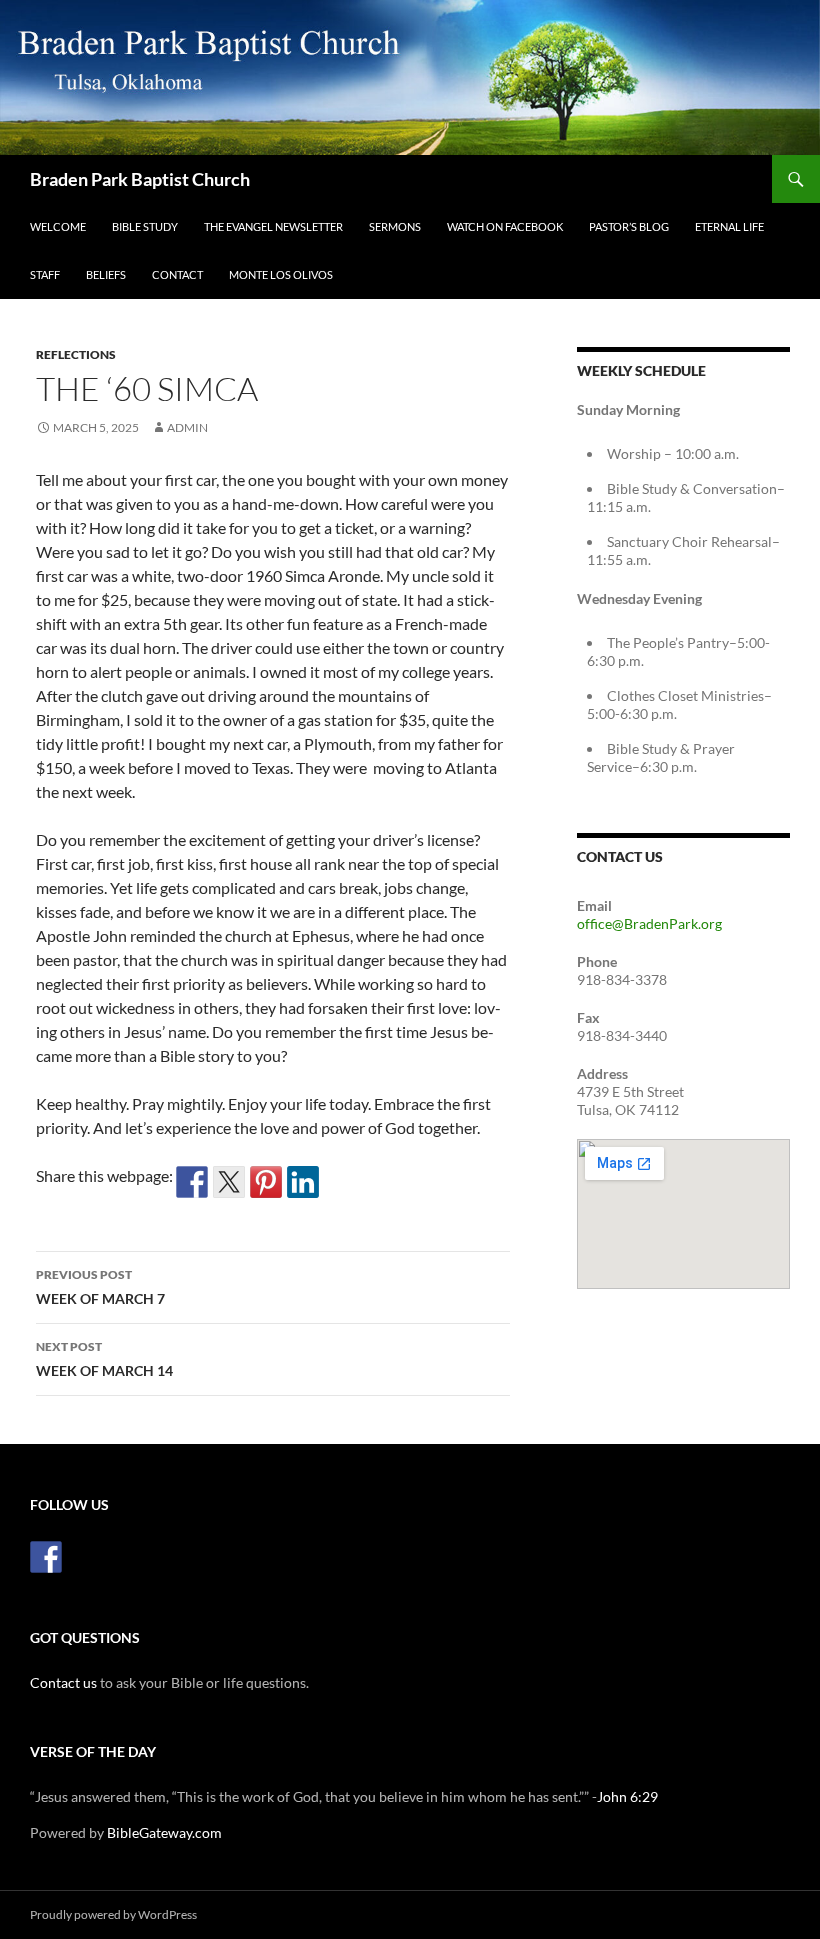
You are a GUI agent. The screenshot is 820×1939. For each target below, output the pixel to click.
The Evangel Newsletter (273, 226)
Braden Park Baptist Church (140, 179)
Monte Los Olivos (281, 274)
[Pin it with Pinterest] (266, 1182)
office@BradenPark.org (649, 923)
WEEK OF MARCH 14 (104, 1359)
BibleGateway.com (164, 1832)
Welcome (58, 226)
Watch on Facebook (505, 226)
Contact (177, 274)
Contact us (63, 1682)
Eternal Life (729, 226)
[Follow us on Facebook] (46, 1557)
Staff (45, 274)
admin (187, 427)
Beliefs (106, 274)
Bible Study (145, 226)
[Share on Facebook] (192, 1182)
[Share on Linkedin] (303, 1182)
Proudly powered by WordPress (113, 1914)
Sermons (395, 226)
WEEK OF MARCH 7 (100, 1287)
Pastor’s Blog (629, 226)
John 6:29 (627, 1796)
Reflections (76, 354)
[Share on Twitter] (229, 1182)
